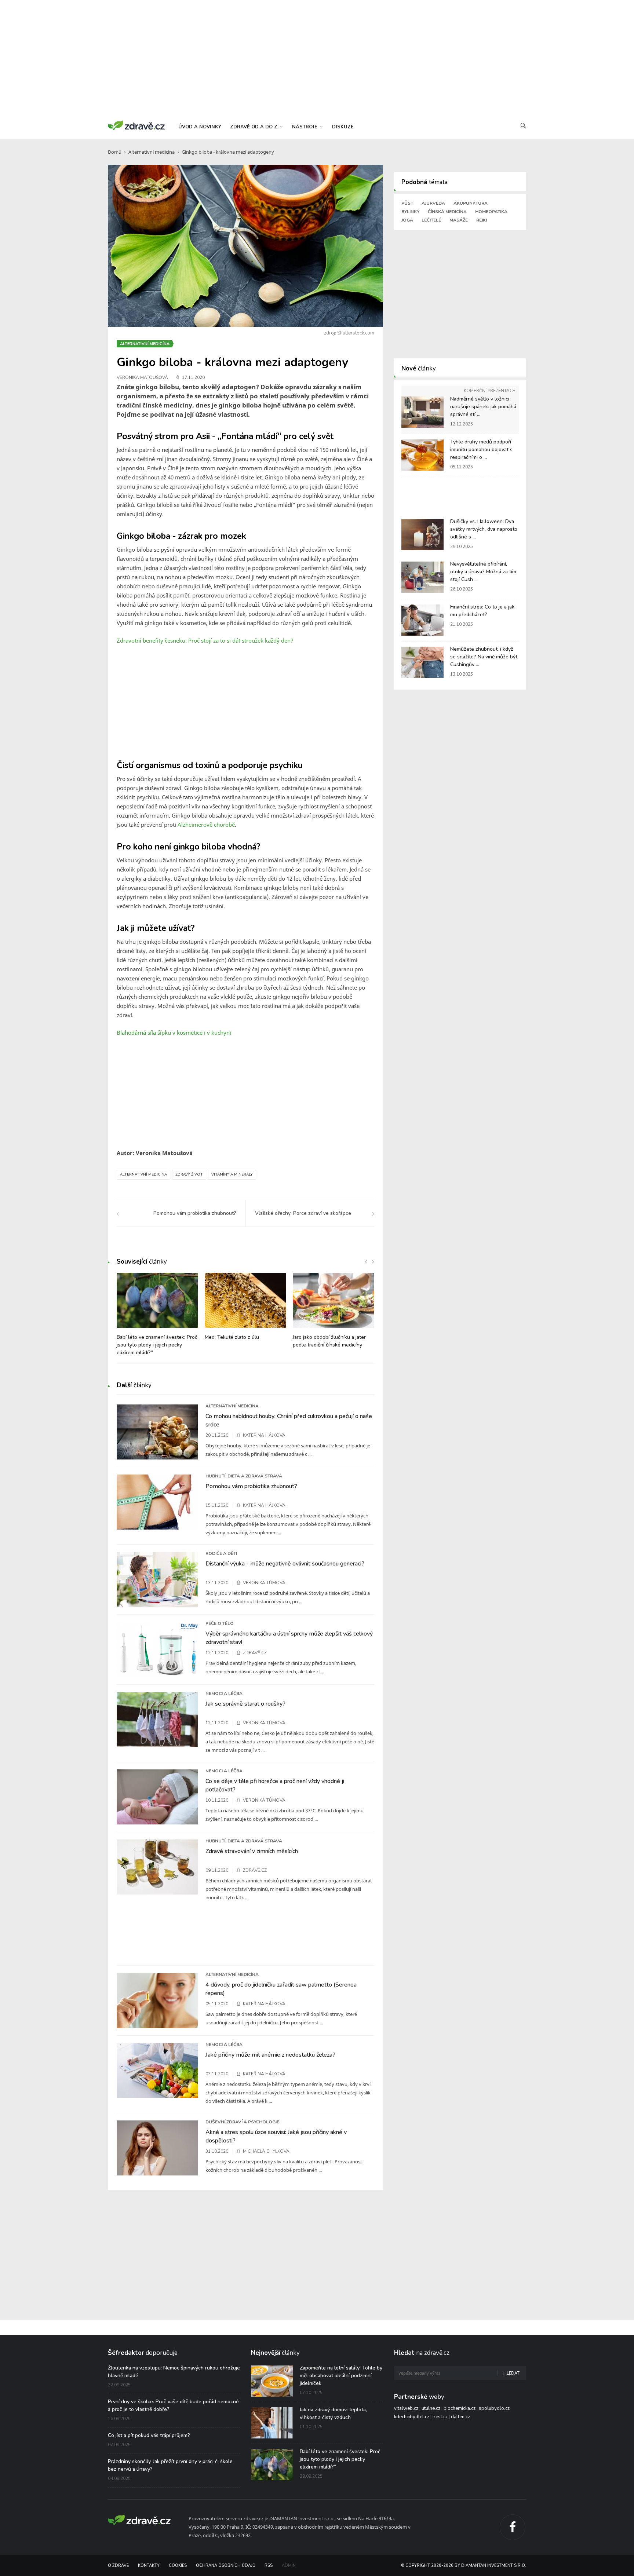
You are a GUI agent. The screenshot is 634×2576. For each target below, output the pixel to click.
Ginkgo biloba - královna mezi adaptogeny (228, 152)
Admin (289, 2566)
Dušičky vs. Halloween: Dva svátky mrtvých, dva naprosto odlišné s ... (484, 529)
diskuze (343, 127)
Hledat (511, 2373)
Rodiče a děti (221, 1553)
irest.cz (440, 2417)
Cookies (178, 2566)
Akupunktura (471, 203)
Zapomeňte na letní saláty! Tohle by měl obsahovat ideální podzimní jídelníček (341, 2376)
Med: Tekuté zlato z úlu (232, 1337)
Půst (407, 203)
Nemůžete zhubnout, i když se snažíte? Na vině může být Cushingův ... (484, 657)
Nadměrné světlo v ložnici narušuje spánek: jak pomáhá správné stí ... (483, 407)
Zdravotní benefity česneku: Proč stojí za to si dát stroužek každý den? (205, 640)
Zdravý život (189, 1174)
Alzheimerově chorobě (206, 825)
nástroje (305, 127)
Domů (115, 152)
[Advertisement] (317, 59)
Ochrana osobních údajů (226, 2566)
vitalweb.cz (406, 2408)
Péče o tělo (220, 1623)
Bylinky (410, 212)
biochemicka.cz (460, 2408)
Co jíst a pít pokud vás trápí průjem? (149, 2435)
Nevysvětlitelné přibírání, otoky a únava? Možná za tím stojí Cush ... (483, 572)
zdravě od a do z (254, 127)
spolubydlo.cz (494, 2408)
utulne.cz (431, 2408)
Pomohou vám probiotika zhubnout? (251, 1486)
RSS (269, 2566)
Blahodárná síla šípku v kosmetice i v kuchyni (174, 1033)
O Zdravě (118, 2566)
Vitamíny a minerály (232, 1174)
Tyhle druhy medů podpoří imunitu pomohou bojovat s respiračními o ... (481, 450)
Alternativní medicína (152, 152)
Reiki (482, 220)
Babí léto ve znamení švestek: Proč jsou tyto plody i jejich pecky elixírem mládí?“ (157, 1345)
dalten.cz (460, 2417)
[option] (157, 1318)
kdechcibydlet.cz (412, 2417)
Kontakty (149, 2566)
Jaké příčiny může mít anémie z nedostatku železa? (270, 2055)
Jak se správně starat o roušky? (245, 1704)
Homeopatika (491, 212)
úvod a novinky (200, 127)
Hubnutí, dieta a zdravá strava (244, 1476)
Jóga (407, 220)
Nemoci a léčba (224, 1693)
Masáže (459, 220)
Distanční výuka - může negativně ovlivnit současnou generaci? (285, 1564)
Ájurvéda (433, 203)
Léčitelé (431, 220)
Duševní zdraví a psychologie (242, 2122)
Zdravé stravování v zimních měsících (252, 1851)
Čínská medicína (447, 212)
